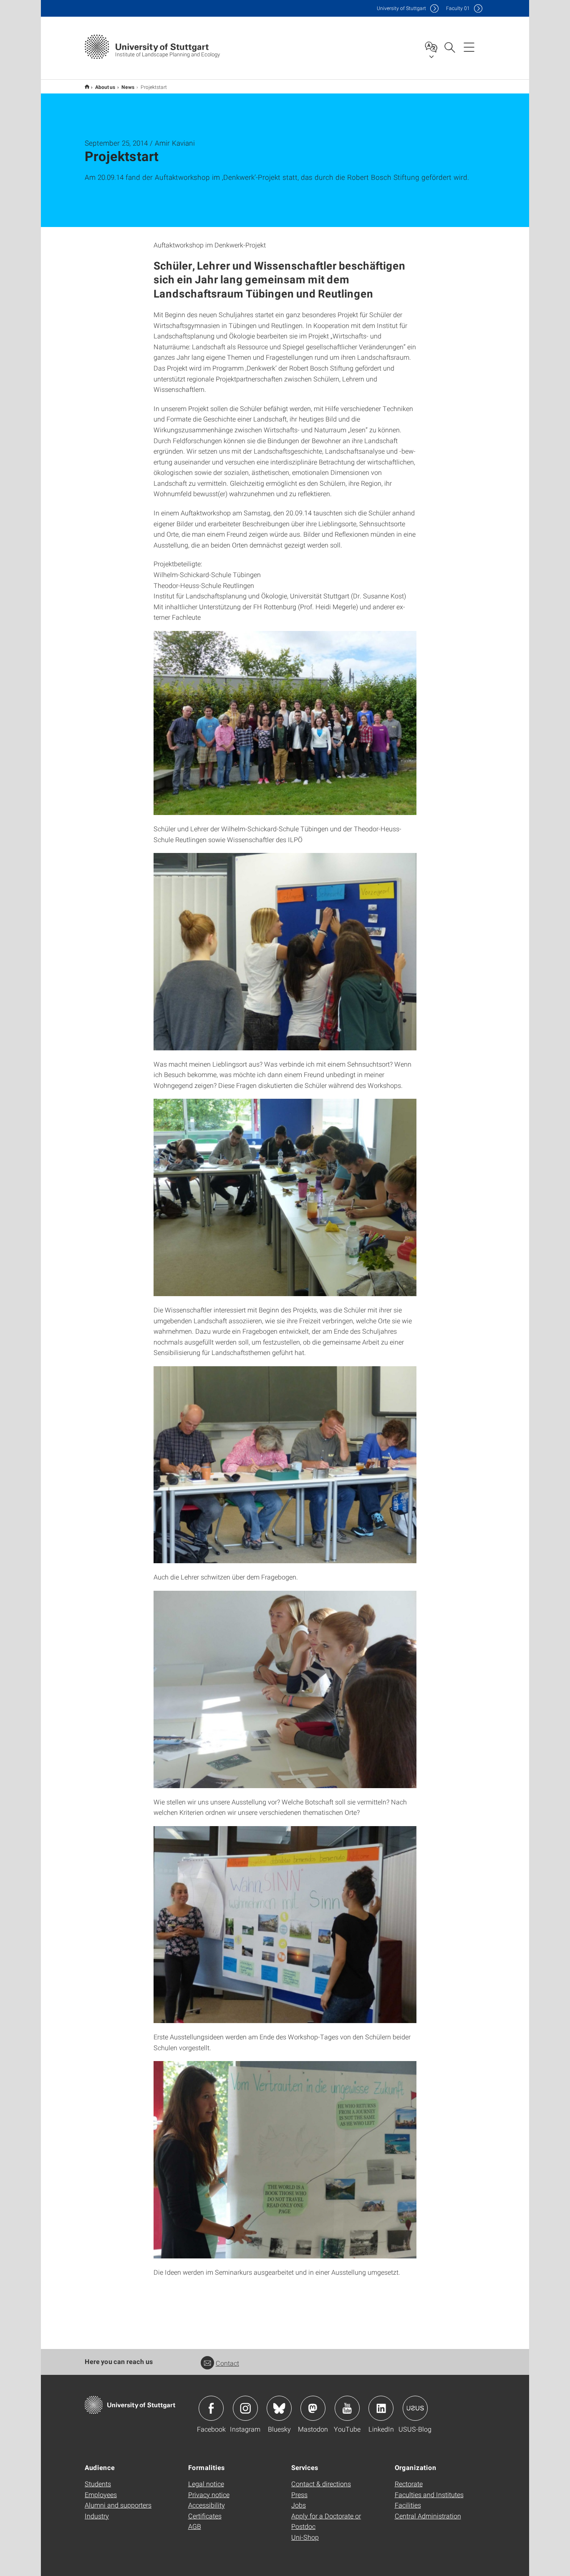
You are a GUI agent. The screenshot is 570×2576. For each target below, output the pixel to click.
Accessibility (207, 2505)
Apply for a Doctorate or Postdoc (326, 2521)
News (128, 87)
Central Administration (428, 2516)
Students (98, 2484)
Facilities (408, 2505)
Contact (227, 2363)
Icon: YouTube (347, 2408)
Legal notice (206, 2484)
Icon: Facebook (211, 2408)
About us (105, 87)
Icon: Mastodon (313, 2408)
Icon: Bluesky (279, 2408)
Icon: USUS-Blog (415, 2408)
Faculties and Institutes (429, 2494)
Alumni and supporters (118, 2505)
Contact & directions (321, 2484)
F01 (458, 8)
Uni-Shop (305, 2537)
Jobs (299, 2505)
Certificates (205, 2516)
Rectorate (409, 2484)
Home (87, 87)
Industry (97, 2516)
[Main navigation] (469, 47)
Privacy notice (209, 2494)
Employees (101, 2494)
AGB (195, 2526)
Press (299, 2494)
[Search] (449, 47)
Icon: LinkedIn (381, 2408)
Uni (401, 8)
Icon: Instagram (245, 2408)
